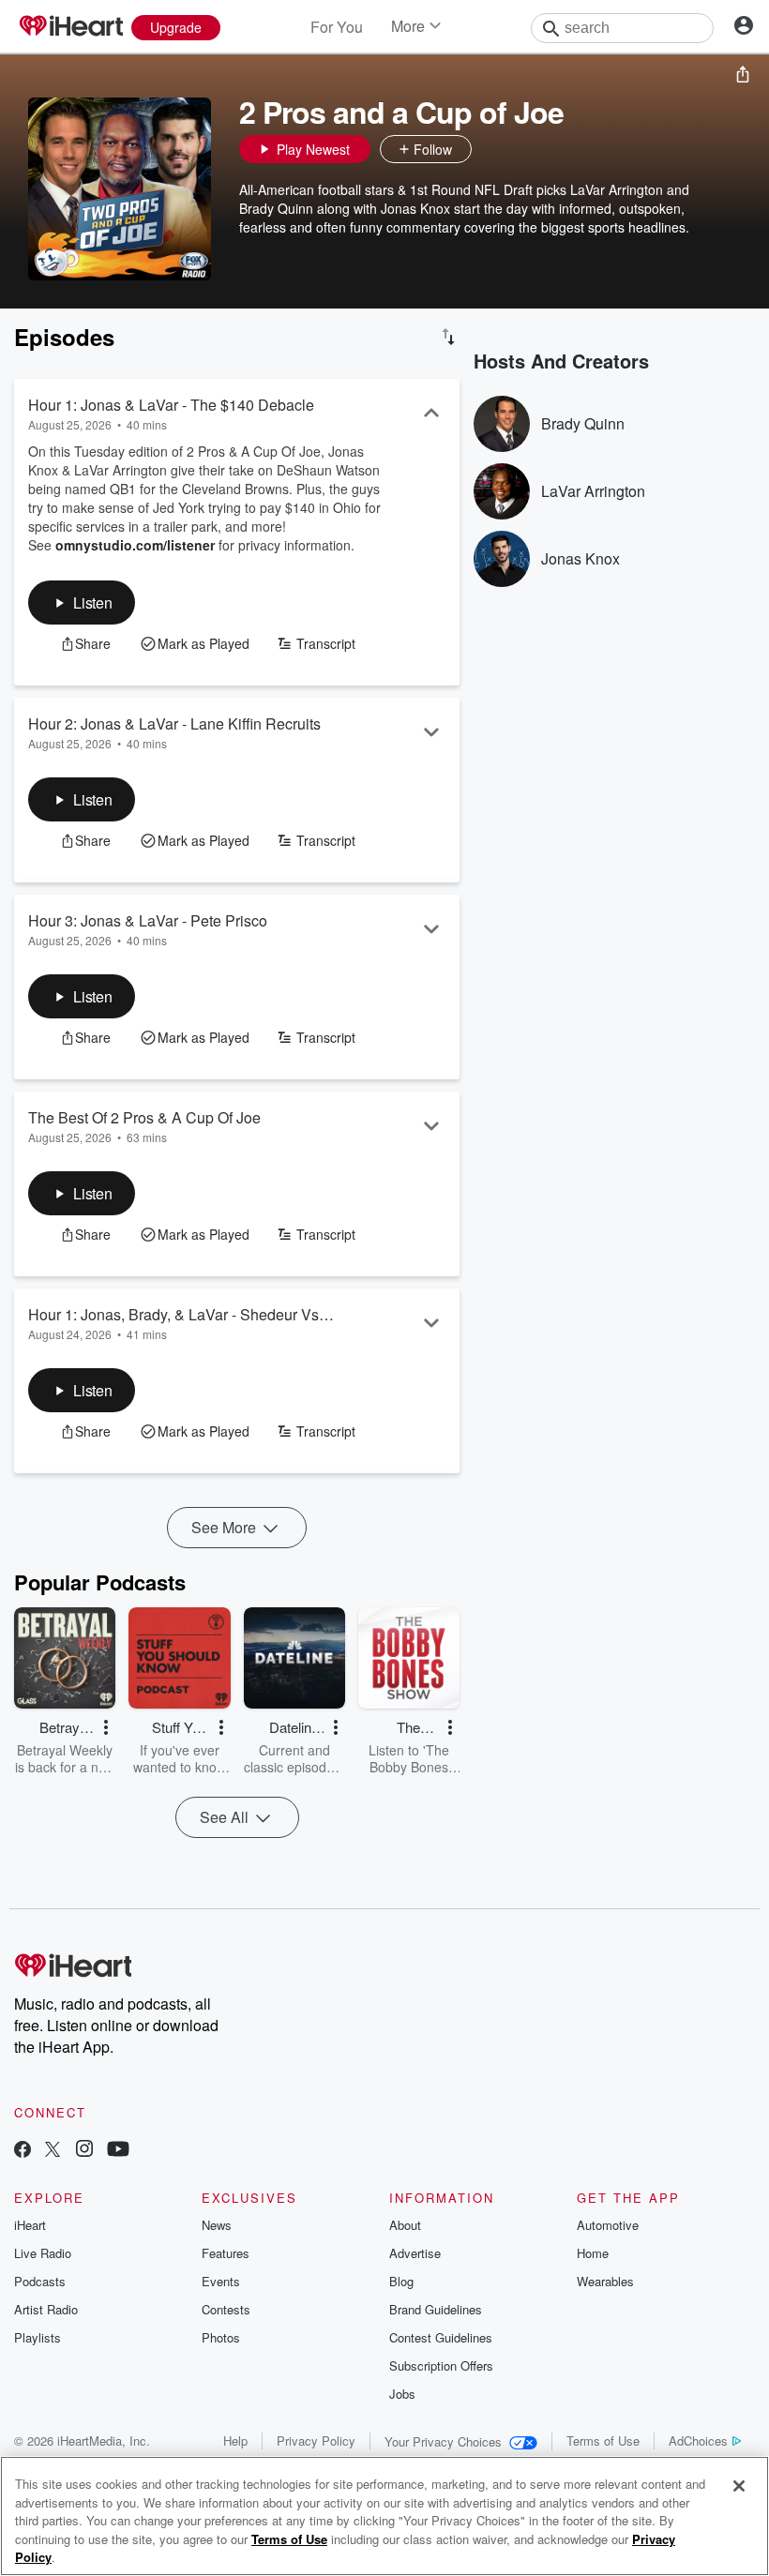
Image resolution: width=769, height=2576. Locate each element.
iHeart (30, 2225)
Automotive (608, 2225)
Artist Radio (46, 2309)
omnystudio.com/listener (135, 545)
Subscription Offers (441, 2365)
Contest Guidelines (441, 2337)
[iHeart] (70, 27)
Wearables (605, 2281)
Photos (221, 2337)
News (217, 2225)
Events (221, 2281)
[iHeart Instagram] (84, 2151)
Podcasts (40, 2281)
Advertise (415, 2253)
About (405, 2225)
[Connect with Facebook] (23, 2151)
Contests (226, 2309)
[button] (490, 149)
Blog (401, 2281)
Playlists (38, 2337)
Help (235, 2440)
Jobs (402, 2394)
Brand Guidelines (436, 2309)
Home (593, 2253)
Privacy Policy (316, 2440)
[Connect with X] (53, 2151)
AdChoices (698, 2440)
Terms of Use (603, 2440)
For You (337, 27)
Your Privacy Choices (443, 2441)
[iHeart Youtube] (118, 2151)
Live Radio (43, 2253)
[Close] (739, 2486)
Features (226, 2253)
